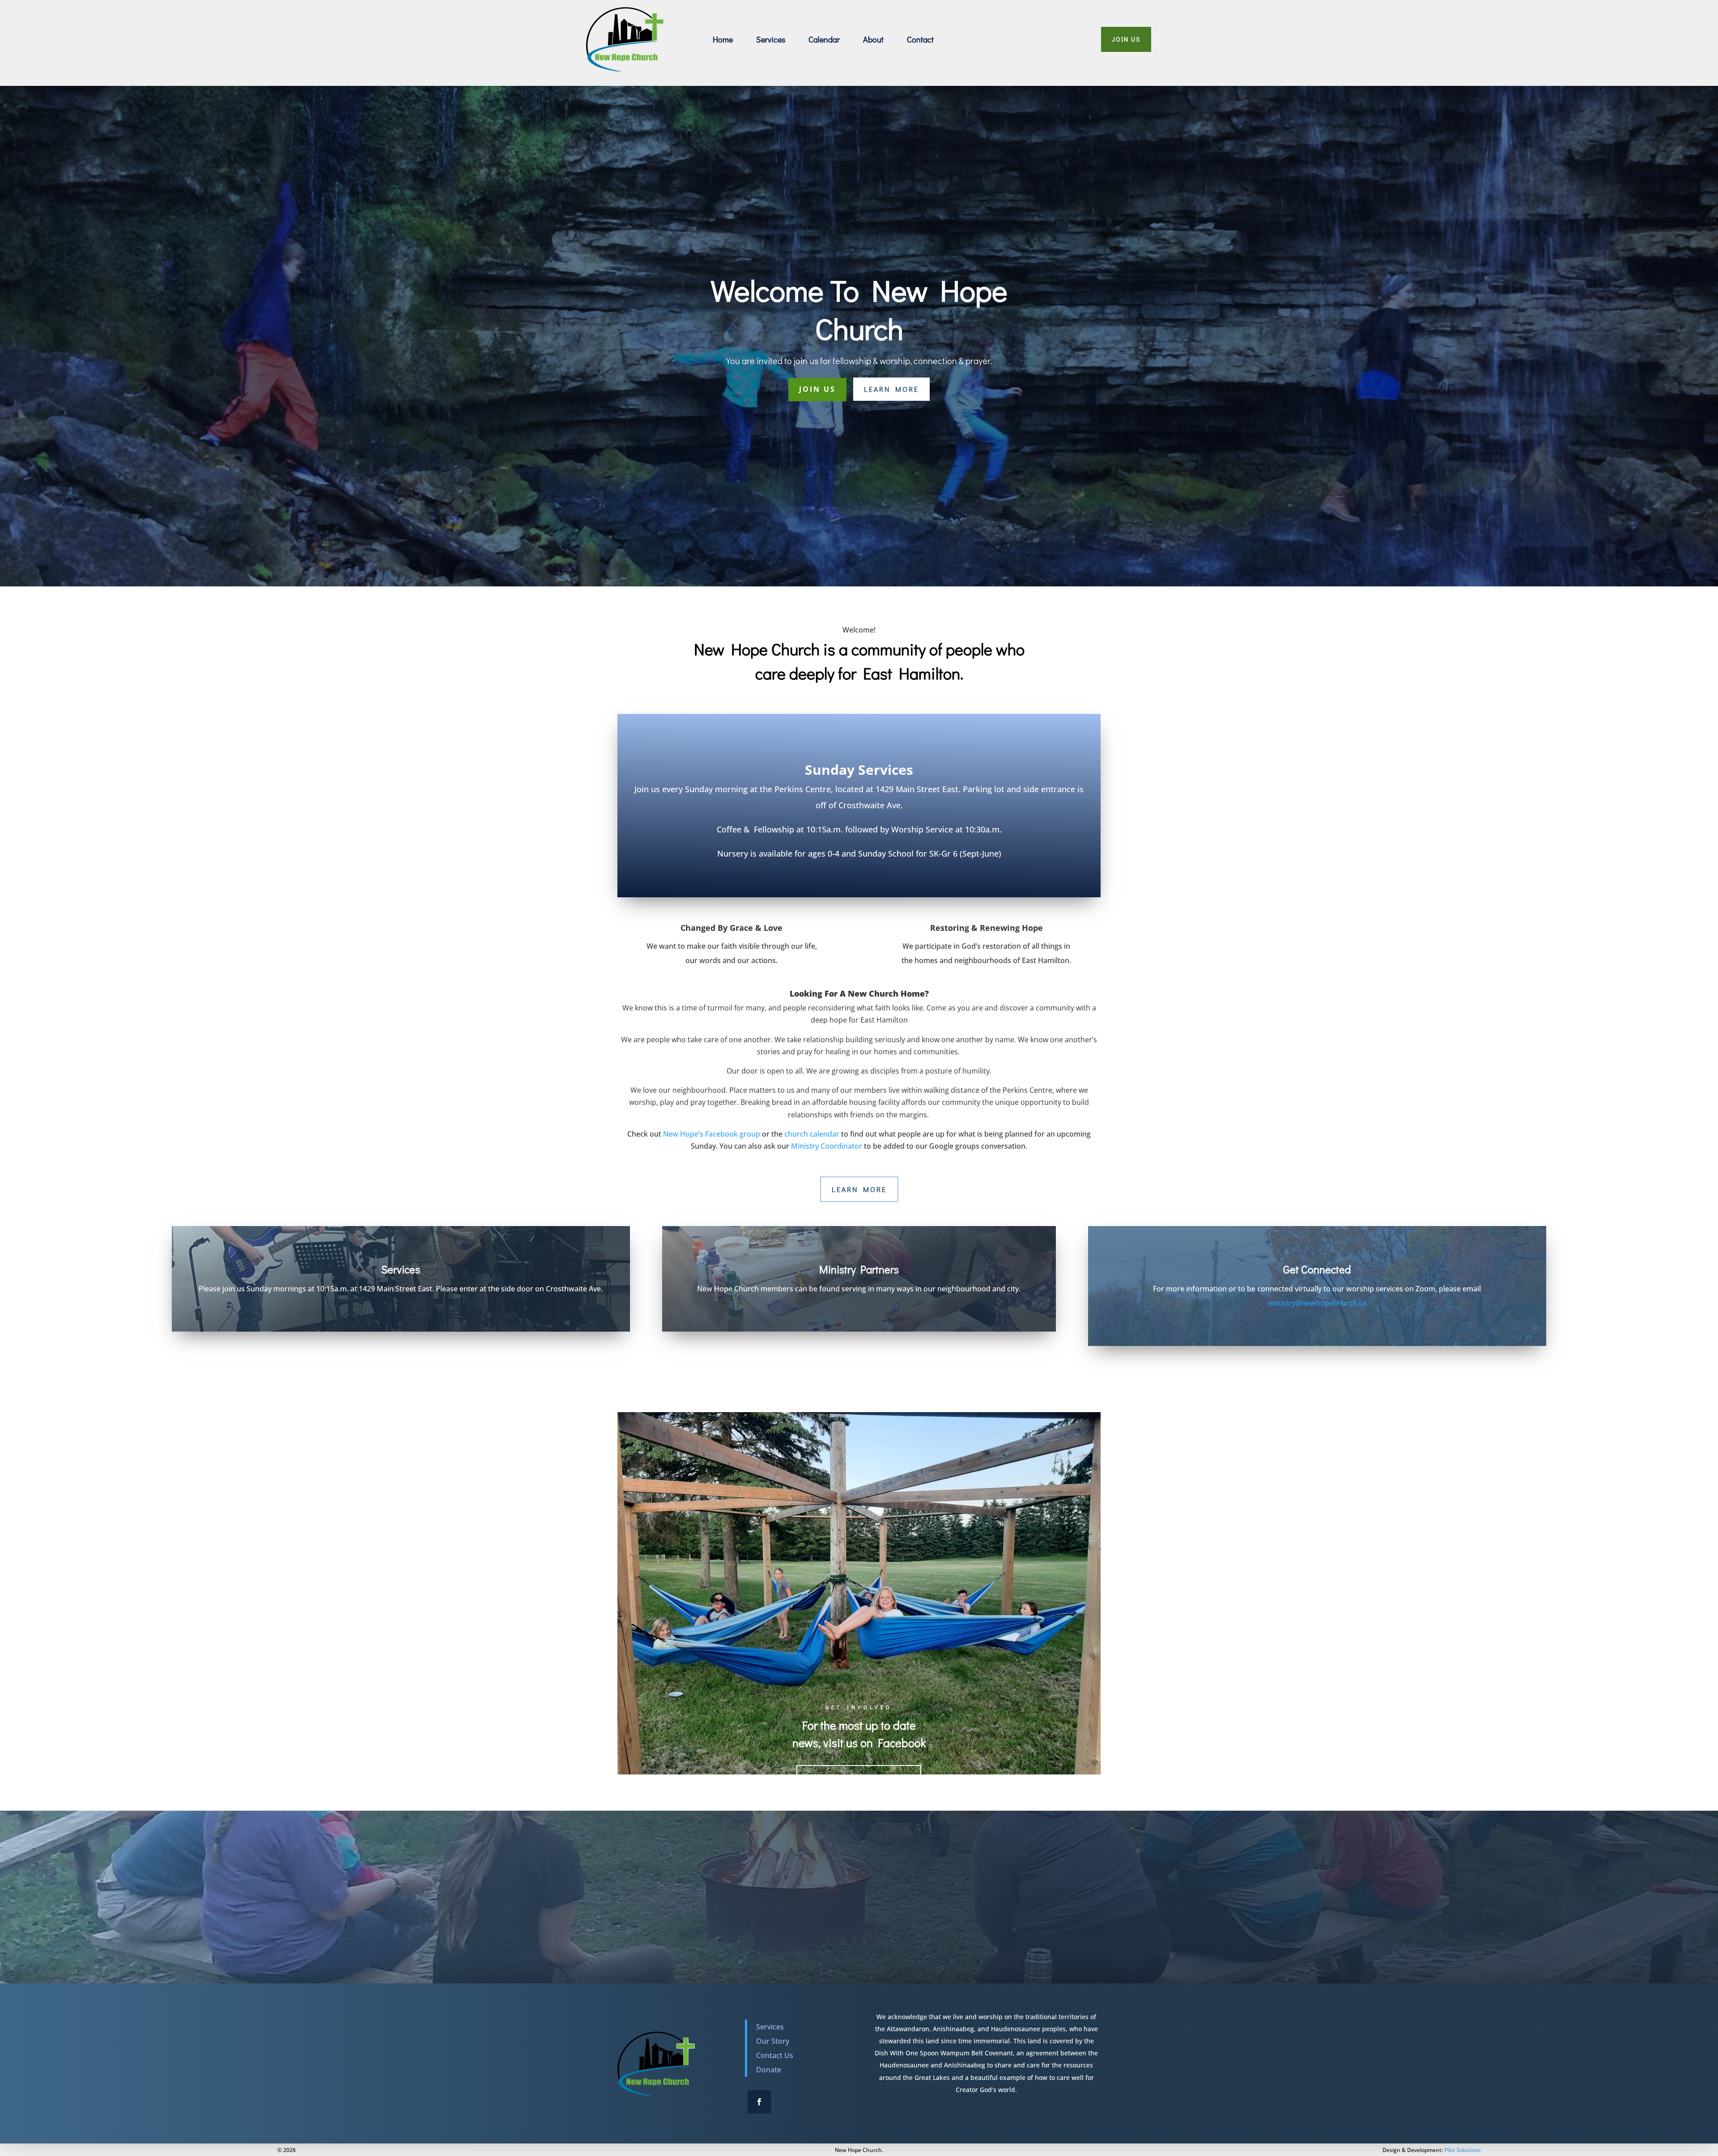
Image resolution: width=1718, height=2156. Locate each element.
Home (723, 39)
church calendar (813, 1134)
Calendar (824, 39)
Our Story (773, 2041)
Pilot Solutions (1463, 2150)
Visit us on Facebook (859, 1778)
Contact (920, 39)
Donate (769, 2070)
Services (771, 39)
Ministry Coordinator (827, 1146)
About (873, 39)
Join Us (1126, 39)
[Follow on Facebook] (759, 2102)
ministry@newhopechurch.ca (1317, 1303)
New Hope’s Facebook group (712, 1134)
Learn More (891, 389)
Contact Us (775, 2055)
